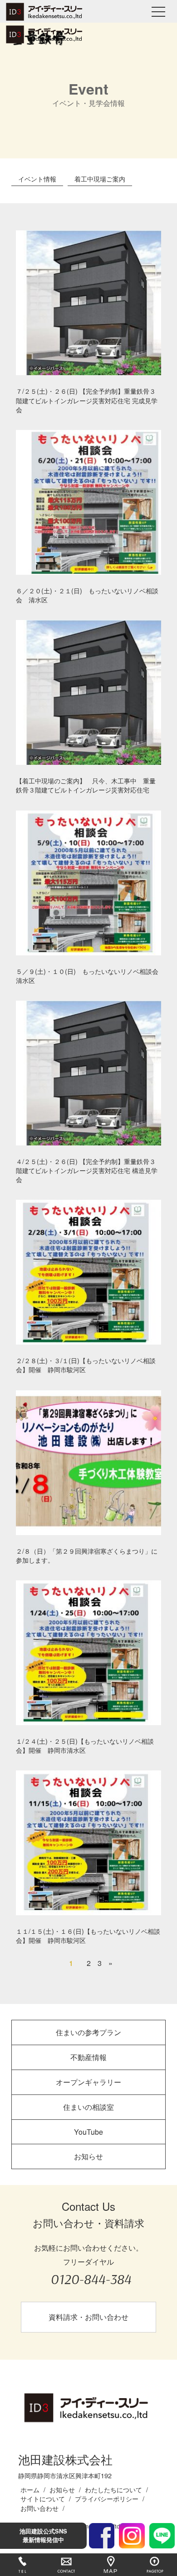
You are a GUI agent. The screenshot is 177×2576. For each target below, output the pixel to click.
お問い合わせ (39, 2508)
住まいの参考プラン (88, 2032)
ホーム (30, 2489)
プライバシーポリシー (107, 2498)
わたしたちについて (113, 2489)
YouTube (88, 2132)
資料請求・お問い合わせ (88, 2317)
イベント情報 (37, 179)
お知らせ (88, 2156)
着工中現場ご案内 (100, 179)
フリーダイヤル (91, 2272)
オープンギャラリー (88, 2082)
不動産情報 (88, 2057)
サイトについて (43, 2498)
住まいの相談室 (88, 2107)
